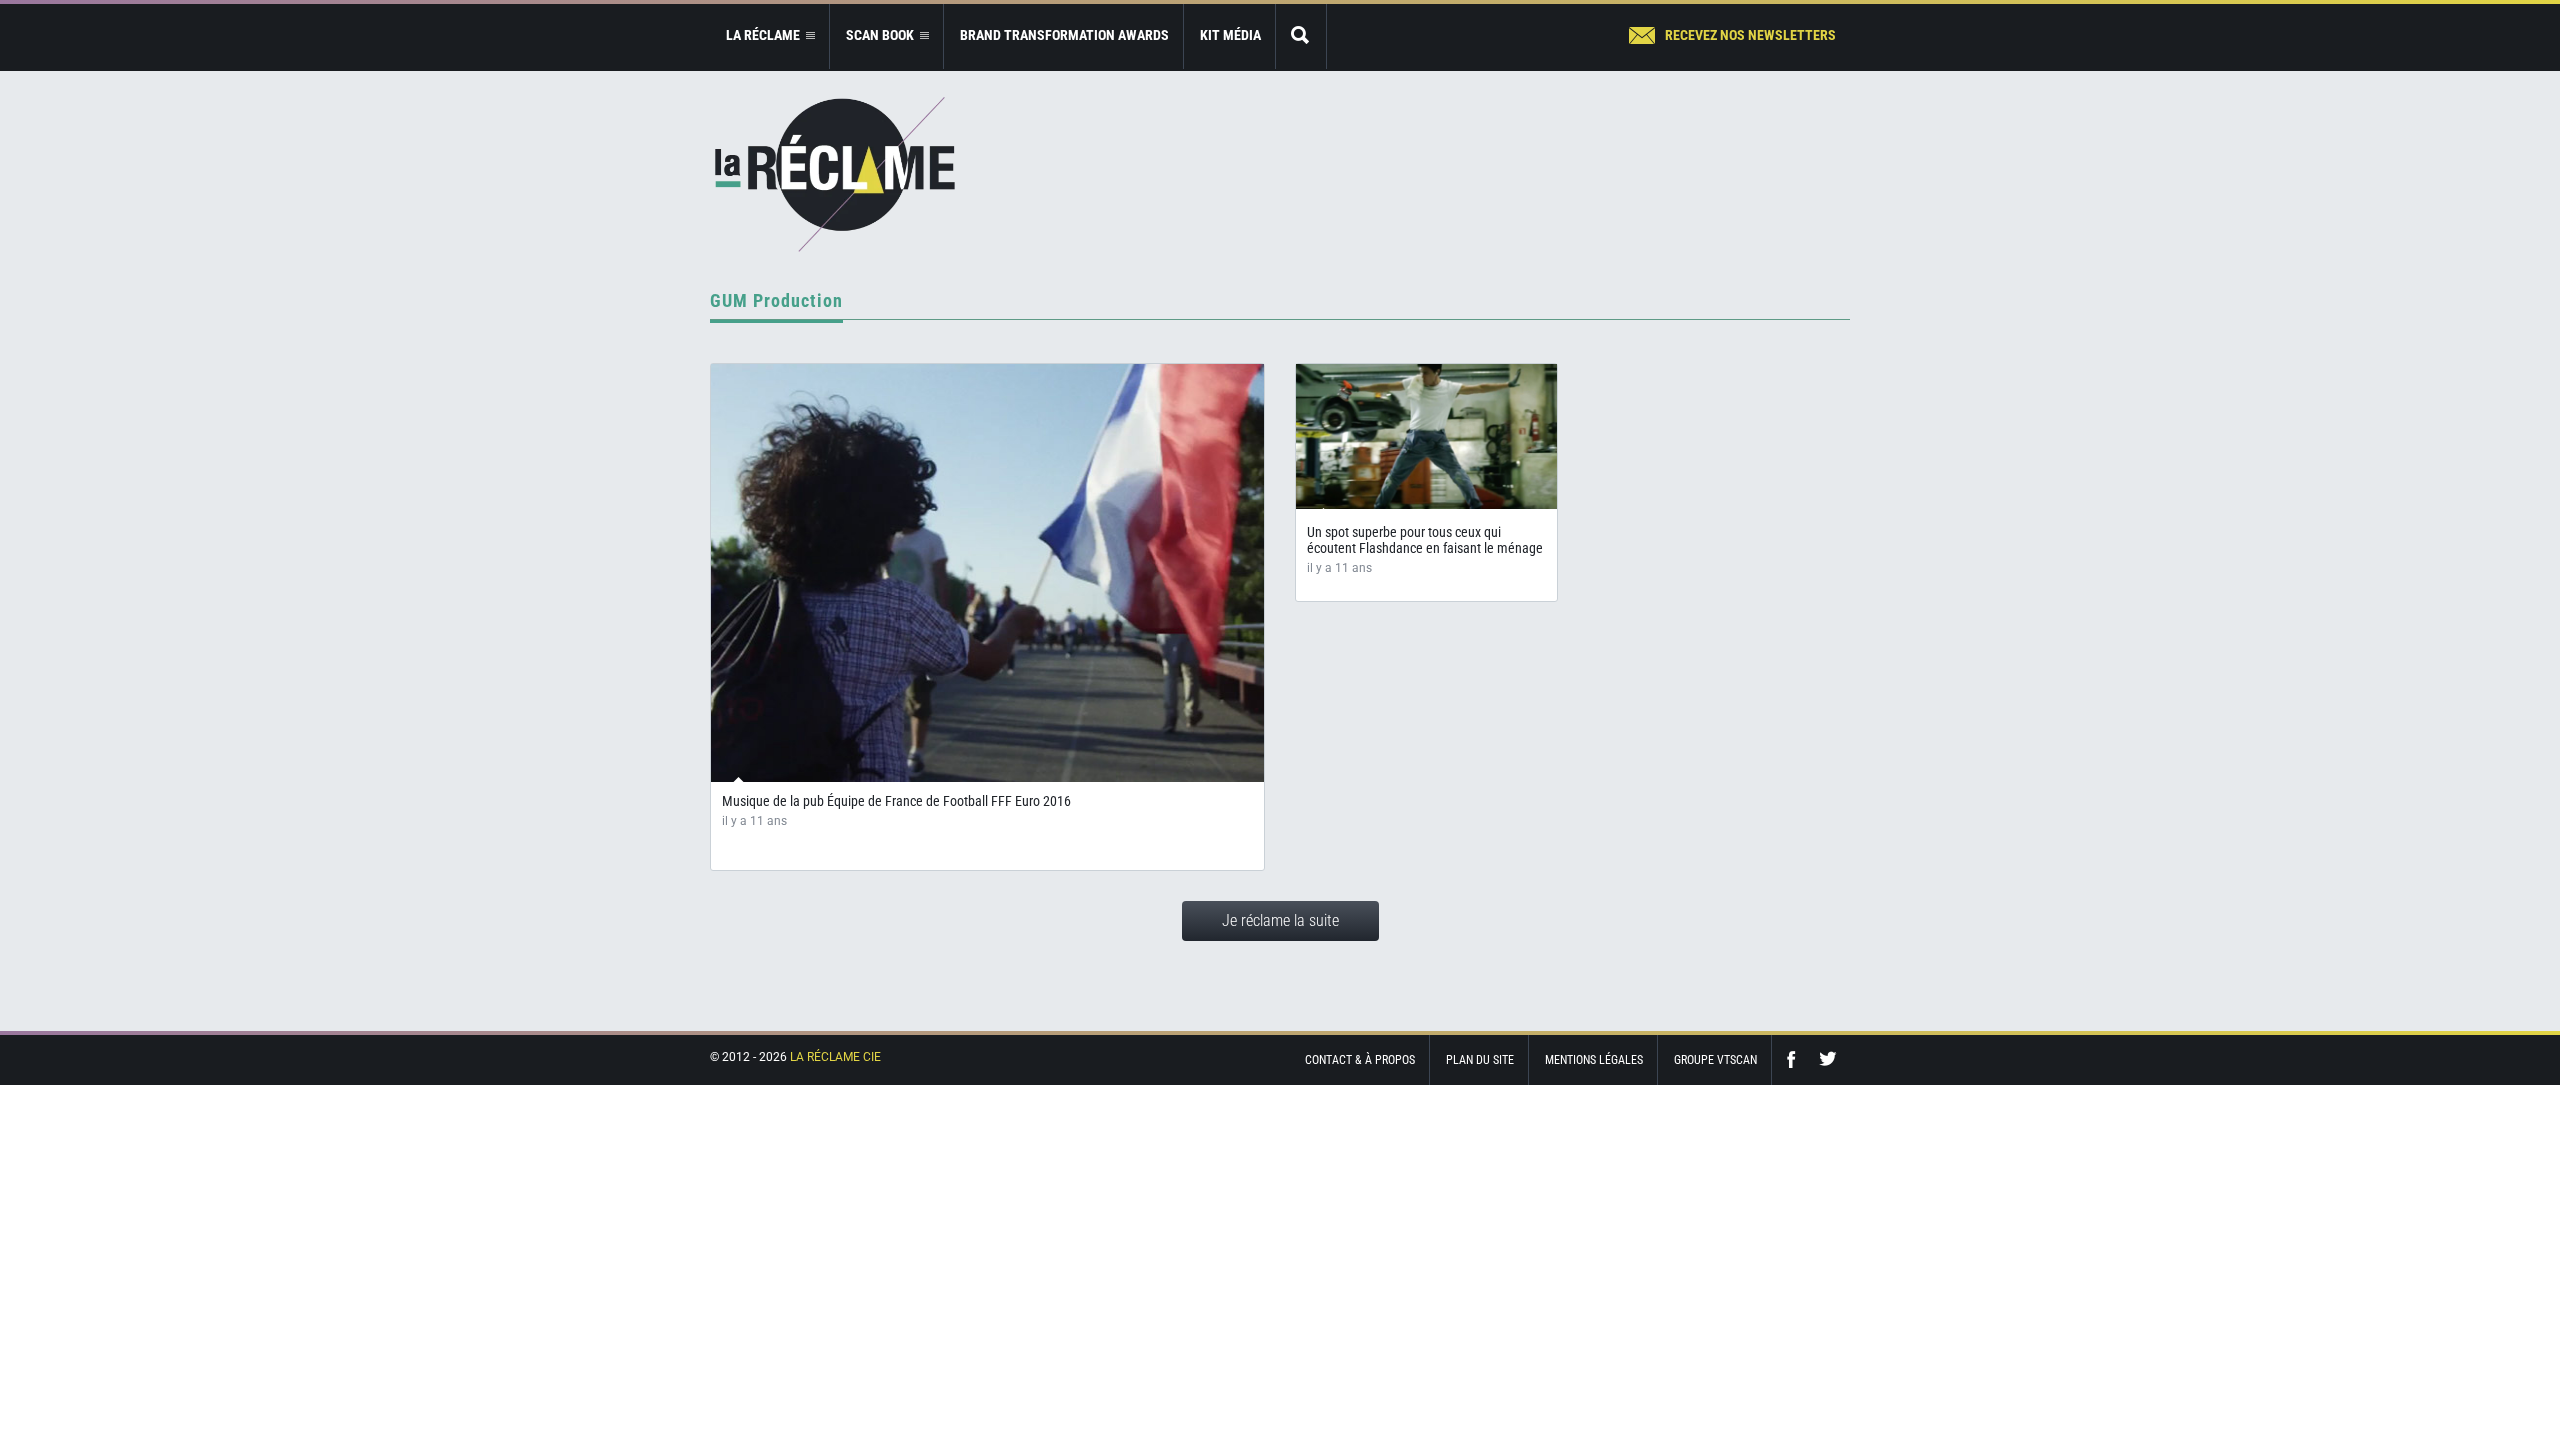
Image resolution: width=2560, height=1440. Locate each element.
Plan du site (1480, 1060)
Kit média (1230, 35)
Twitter (1828, 1059)
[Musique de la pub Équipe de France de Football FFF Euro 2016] (987, 573)
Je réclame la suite (1280, 920)
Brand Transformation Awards (1064, 35)
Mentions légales (1594, 1060)
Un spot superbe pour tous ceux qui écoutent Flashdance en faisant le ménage (1425, 540)
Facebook (1796, 1059)
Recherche (1301, 36)
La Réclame (835, 174)
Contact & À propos (1360, 1060)
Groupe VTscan (1715, 1060)
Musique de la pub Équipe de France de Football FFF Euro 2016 (896, 801)
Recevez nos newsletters (1750, 35)
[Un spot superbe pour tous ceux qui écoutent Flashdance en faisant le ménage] (1426, 436)
